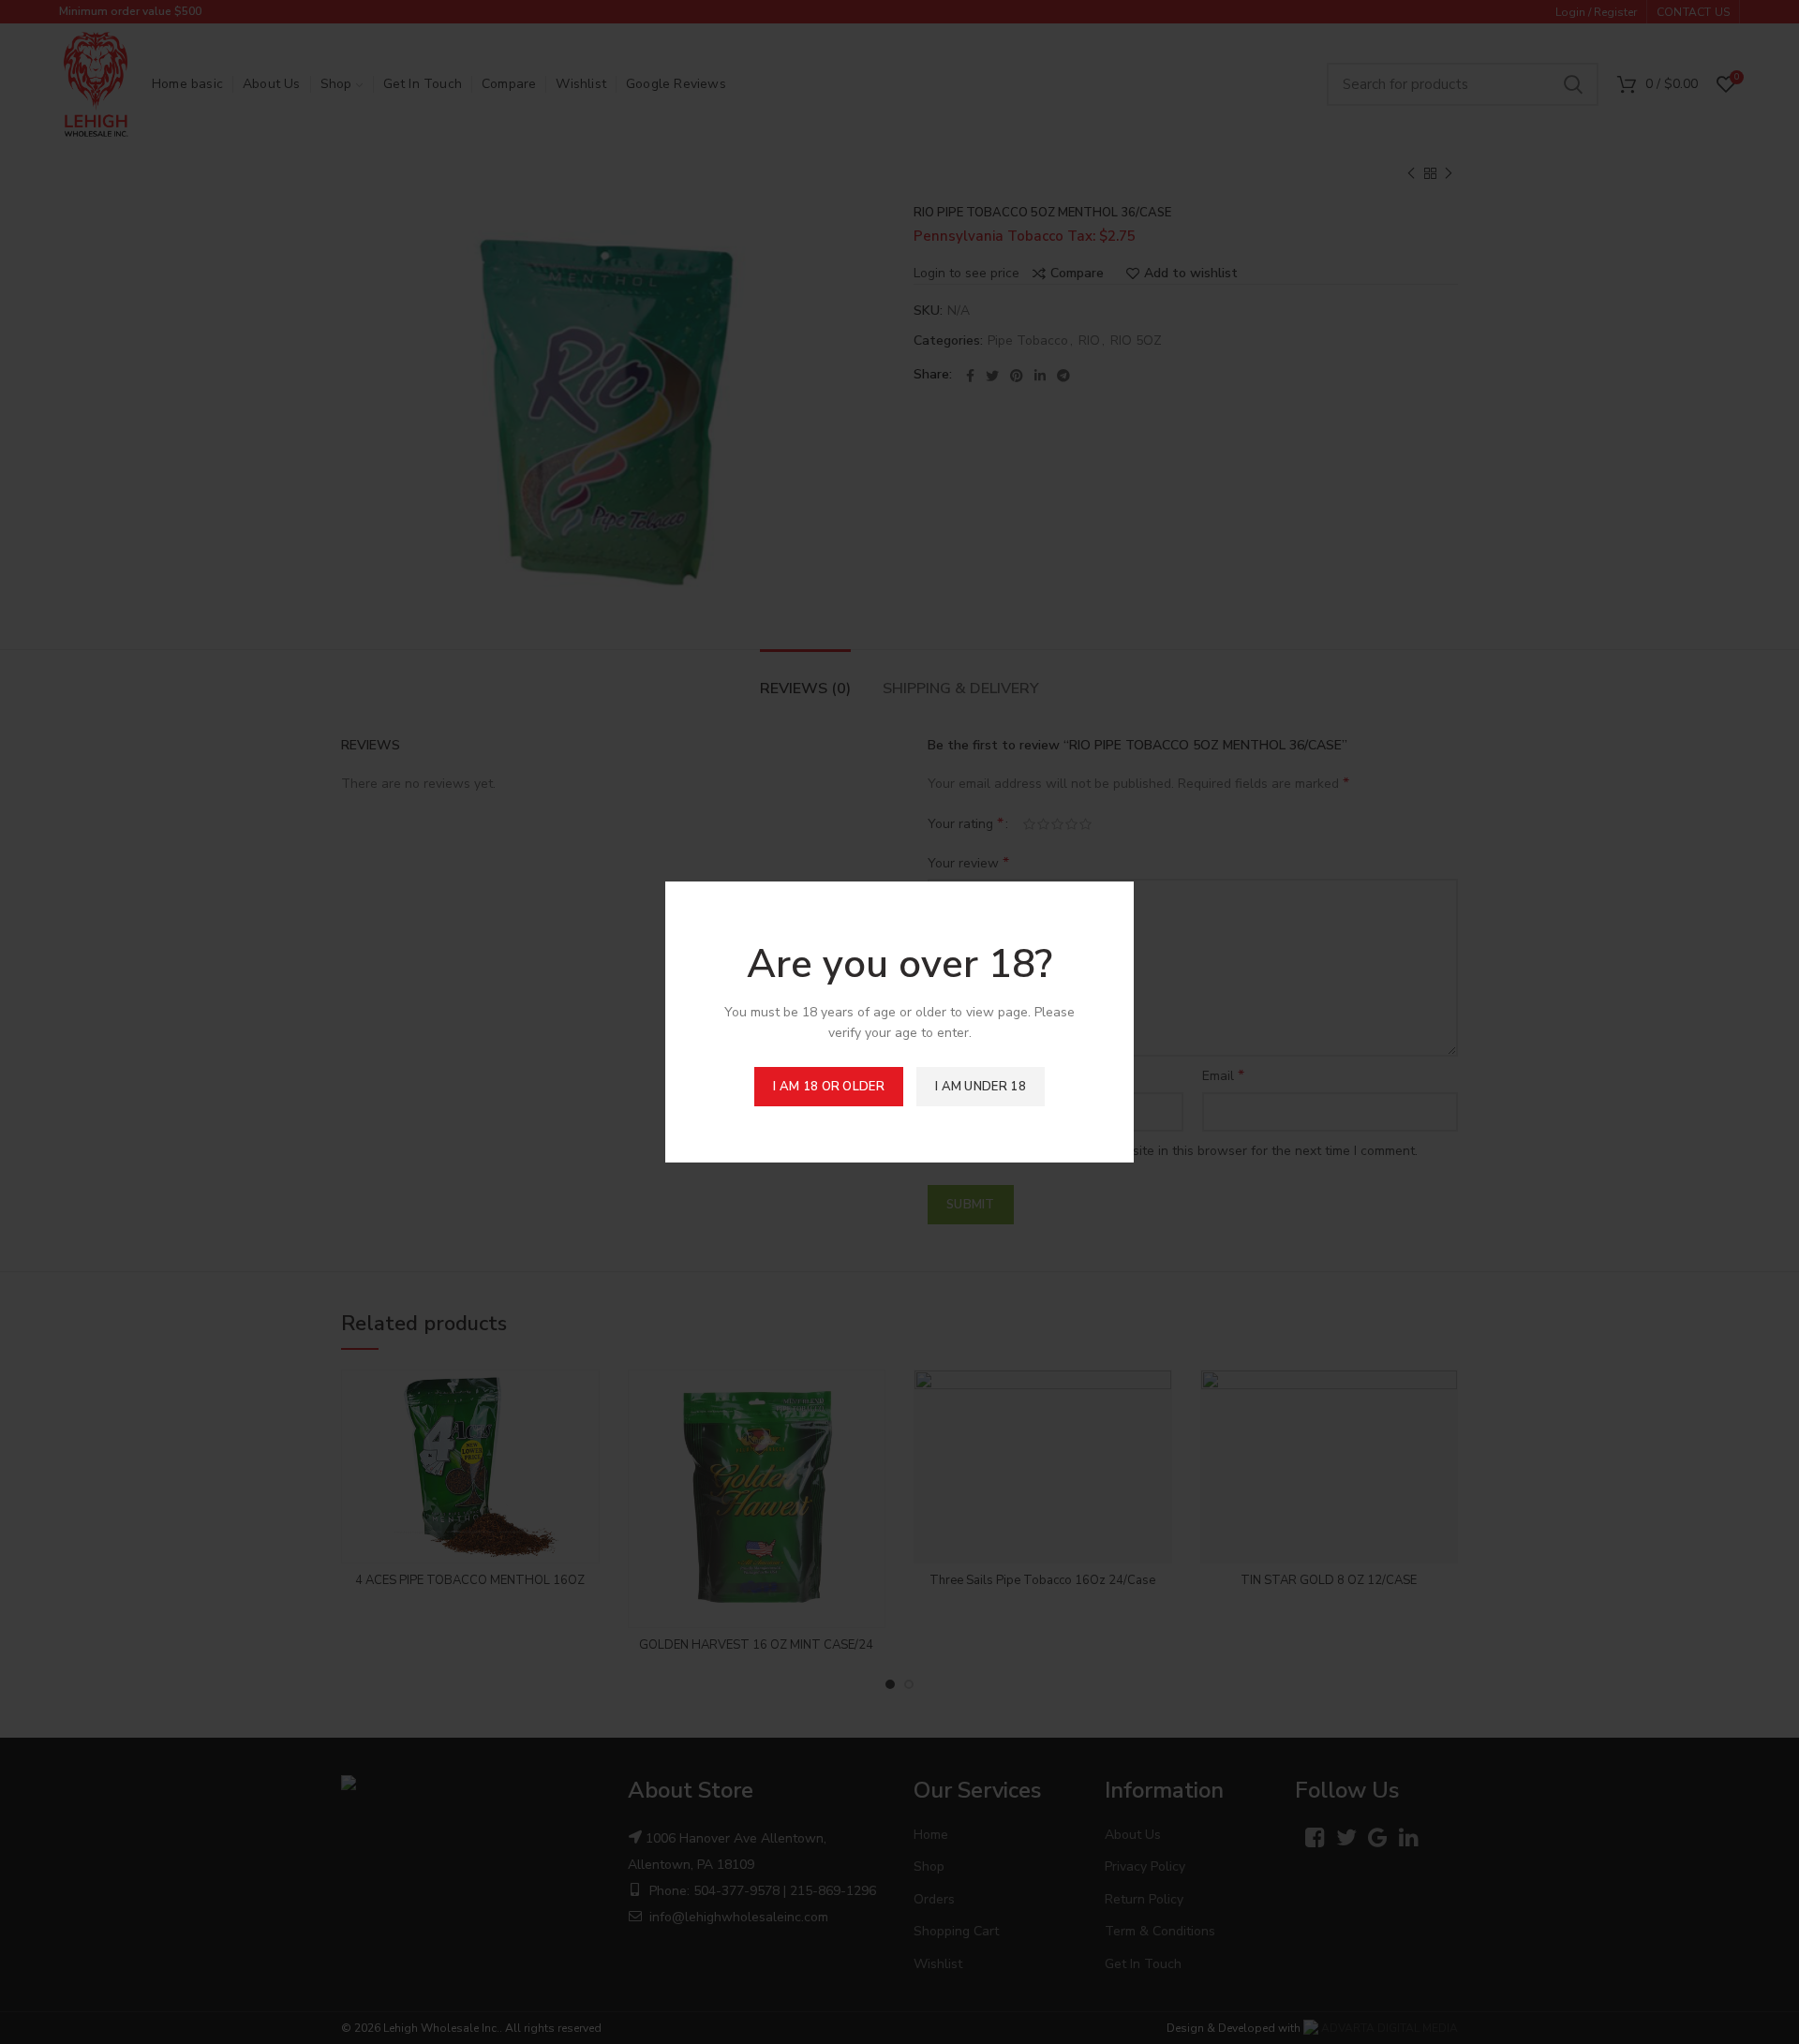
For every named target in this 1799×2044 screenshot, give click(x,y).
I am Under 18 (981, 1087)
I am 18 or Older (829, 1087)
